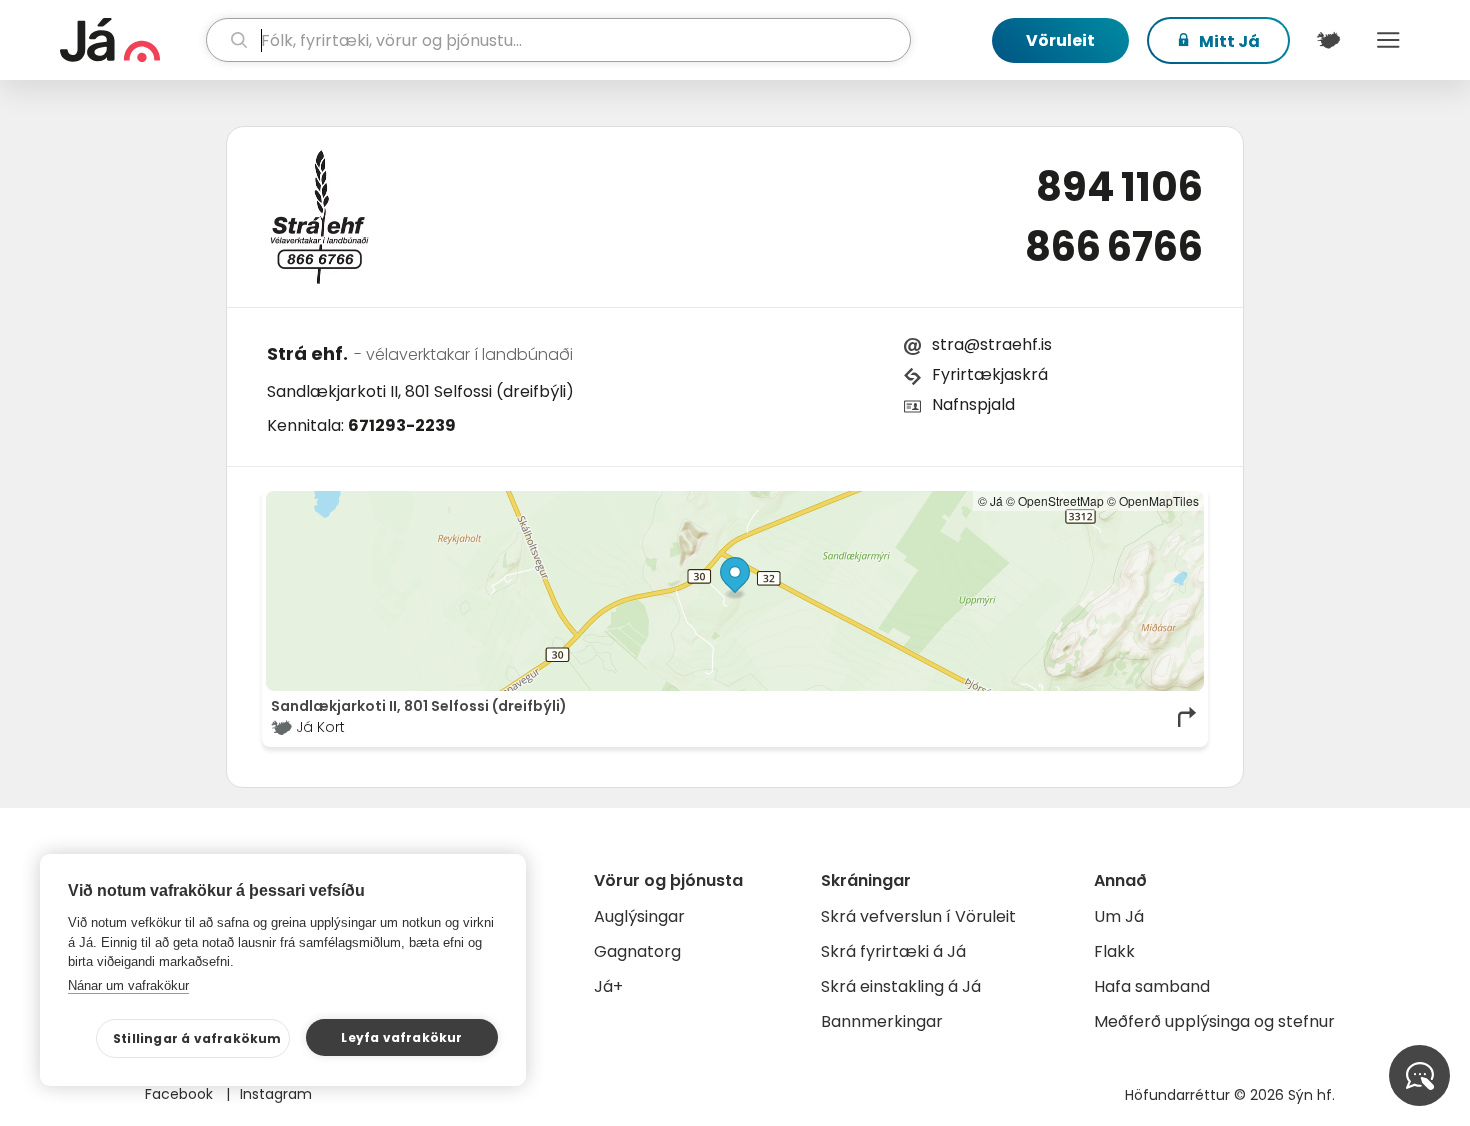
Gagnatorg (637, 951)
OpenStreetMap (1061, 500)
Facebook (181, 1094)
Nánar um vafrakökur (128, 985)
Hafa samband (1152, 986)
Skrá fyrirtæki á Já (893, 951)
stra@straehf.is (992, 344)
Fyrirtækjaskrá (990, 374)
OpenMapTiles (1159, 500)
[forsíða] (130, 40)
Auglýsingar (639, 916)
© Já (990, 500)
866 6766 (1114, 247)
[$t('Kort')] (1328, 40)
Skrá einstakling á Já (901, 986)
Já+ (608, 986)
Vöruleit (1060, 40)
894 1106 (1119, 187)
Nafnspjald (973, 404)
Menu (1388, 40)
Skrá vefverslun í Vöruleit (918, 916)
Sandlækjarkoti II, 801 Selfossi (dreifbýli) (420, 391)
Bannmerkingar (882, 1021)
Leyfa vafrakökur (401, 1037)
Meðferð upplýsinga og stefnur (1214, 1021)
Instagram (276, 1094)
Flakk (1114, 951)
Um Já (1119, 916)
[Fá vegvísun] (1188, 717)
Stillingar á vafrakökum (197, 1038)
